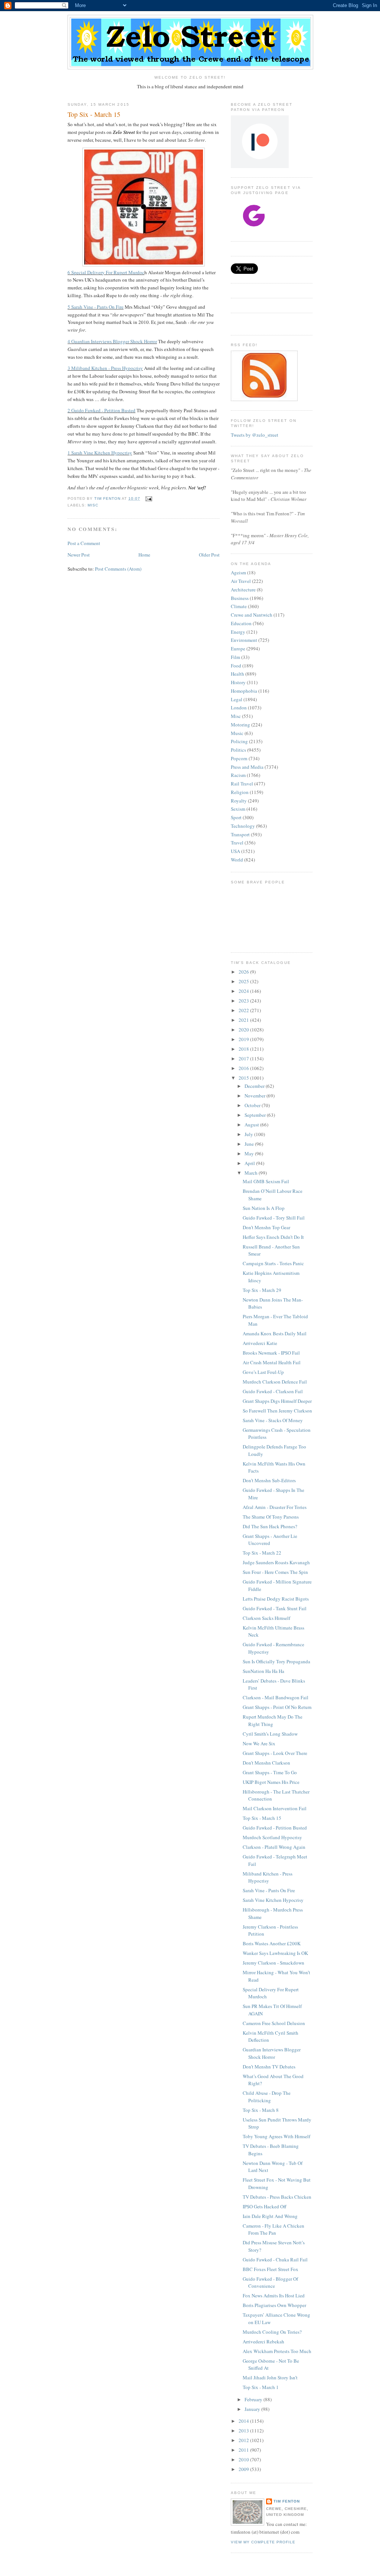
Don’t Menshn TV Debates (269, 2067)
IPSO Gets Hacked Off (265, 2206)
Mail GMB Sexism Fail (266, 1181)
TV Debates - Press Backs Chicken (277, 2197)
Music (237, 733)
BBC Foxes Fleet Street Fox (271, 2269)
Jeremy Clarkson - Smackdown (273, 1963)
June (250, 1144)
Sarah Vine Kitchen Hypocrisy (273, 1900)
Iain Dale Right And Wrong (270, 2216)
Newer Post (79, 555)
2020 (244, 1030)
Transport (240, 834)
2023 (244, 1001)
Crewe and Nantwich (252, 615)
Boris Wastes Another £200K (272, 1943)
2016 (244, 1068)
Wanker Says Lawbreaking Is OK (275, 1953)
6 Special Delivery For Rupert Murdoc (106, 272)
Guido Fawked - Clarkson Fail (273, 1391)
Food (236, 666)
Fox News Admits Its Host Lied (274, 2296)
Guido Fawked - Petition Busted (275, 1828)
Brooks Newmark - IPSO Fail (271, 1353)
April (250, 1163)
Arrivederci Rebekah (263, 2342)
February (254, 2399)
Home (144, 555)
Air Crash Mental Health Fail (272, 1362)
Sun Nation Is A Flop (264, 1208)
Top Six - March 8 (261, 2110)
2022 (244, 1010)
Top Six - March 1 (261, 2387)
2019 (244, 1039)
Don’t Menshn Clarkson (266, 1763)
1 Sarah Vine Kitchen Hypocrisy (100, 453)
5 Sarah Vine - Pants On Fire (96, 307)
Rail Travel (242, 784)
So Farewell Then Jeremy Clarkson (277, 1411)
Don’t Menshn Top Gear (266, 1227)
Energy (238, 632)
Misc (93, 505)
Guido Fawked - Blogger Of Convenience (270, 2283)
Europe (238, 649)
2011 (244, 2450)
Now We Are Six (259, 1743)
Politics (238, 750)
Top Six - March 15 (262, 1818)
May (250, 1154)
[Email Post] (148, 498)
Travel (237, 843)
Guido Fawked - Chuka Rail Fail (275, 2260)
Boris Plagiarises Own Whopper (274, 2305)
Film (235, 657)
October (253, 1105)
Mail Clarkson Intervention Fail (275, 1808)
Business (240, 598)
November (255, 1096)
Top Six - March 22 (262, 1553)
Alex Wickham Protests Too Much (277, 2351)
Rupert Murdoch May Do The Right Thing (273, 1720)
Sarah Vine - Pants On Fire (269, 1890)
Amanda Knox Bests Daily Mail (275, 1333)
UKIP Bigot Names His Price (271, 1782)
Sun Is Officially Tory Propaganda (276, 1661)
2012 (244, 2440)
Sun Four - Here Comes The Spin (275, 1572)
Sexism (238, 809)
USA (235, 851)
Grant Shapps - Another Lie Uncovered (270, 1540)
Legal (237, 699)
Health (237, 674)
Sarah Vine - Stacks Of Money (273, 1420)
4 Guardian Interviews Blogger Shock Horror (112, 341)
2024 (244, 991)
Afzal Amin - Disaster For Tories (275, 1507)
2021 (244, 1020)
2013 (244, 2431)
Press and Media (247, 767)
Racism (238, 775)
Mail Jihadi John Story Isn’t (270, 2378)
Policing (239, 741)
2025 (244, 981)
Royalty (239, 801)
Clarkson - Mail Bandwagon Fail (276, 1697)
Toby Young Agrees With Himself (276, 2136)
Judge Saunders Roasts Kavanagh (276, 1562)
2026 (244, 972)
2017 (244, 1059)
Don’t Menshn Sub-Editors (269, 1480)
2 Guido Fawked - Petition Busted (101, 410)
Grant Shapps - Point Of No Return (277, 1707)
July (249, 1134)
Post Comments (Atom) (118, 569)
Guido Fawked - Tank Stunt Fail (275, 1608)
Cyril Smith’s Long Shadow (270, 1734)
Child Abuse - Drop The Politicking (267, 2097)
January (253, 2409)
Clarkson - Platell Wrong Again (274, 1847)
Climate (239, 606)
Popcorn (239, 758)
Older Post (209, 555)
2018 (244, 1049)
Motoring (240, 725)
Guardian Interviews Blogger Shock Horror (272, 2053)
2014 (244, 2421)
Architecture (243, 590)
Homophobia (244, 691)
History (238, 682)
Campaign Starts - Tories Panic (273, 1263)
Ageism (238, 572)
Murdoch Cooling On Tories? (272, 2332)
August (252, 1125)
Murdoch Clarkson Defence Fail (275, 1382)
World (237, 860)
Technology (243, 826)
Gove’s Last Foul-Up (263, 1372)
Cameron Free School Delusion (274, 2023)
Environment (244, 640)
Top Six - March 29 (262, 1290)
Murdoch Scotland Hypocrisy (272, 1837)
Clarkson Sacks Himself (266, 1618)
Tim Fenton (287, 2501)
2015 (244, 1078)
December (255, 1086)
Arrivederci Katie (260, 1343)
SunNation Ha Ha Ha (263, 1671)
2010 (244, 2459)
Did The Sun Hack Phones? (270, 1526)
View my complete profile (263, 2542)
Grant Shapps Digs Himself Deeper (277, 1401)
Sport (236, 817)
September (256, 1115)
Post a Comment (84, 543)
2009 (244, 2469)
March (252, 1173)
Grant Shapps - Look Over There (275, 1753)
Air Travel (241, 581)
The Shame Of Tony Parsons (271, 1517)
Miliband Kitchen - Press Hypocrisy (268, 1877)
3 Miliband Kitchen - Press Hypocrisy (105, 368)
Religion (240, 792)
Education (241, 623)
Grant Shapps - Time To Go (270, 1772)
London (239, 708)
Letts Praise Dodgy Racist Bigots (276, 1599)
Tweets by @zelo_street (255, 435)
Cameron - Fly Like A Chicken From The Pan (273, 2229)
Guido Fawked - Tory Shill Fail (274, 1218)
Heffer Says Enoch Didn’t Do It (273, 1237)
